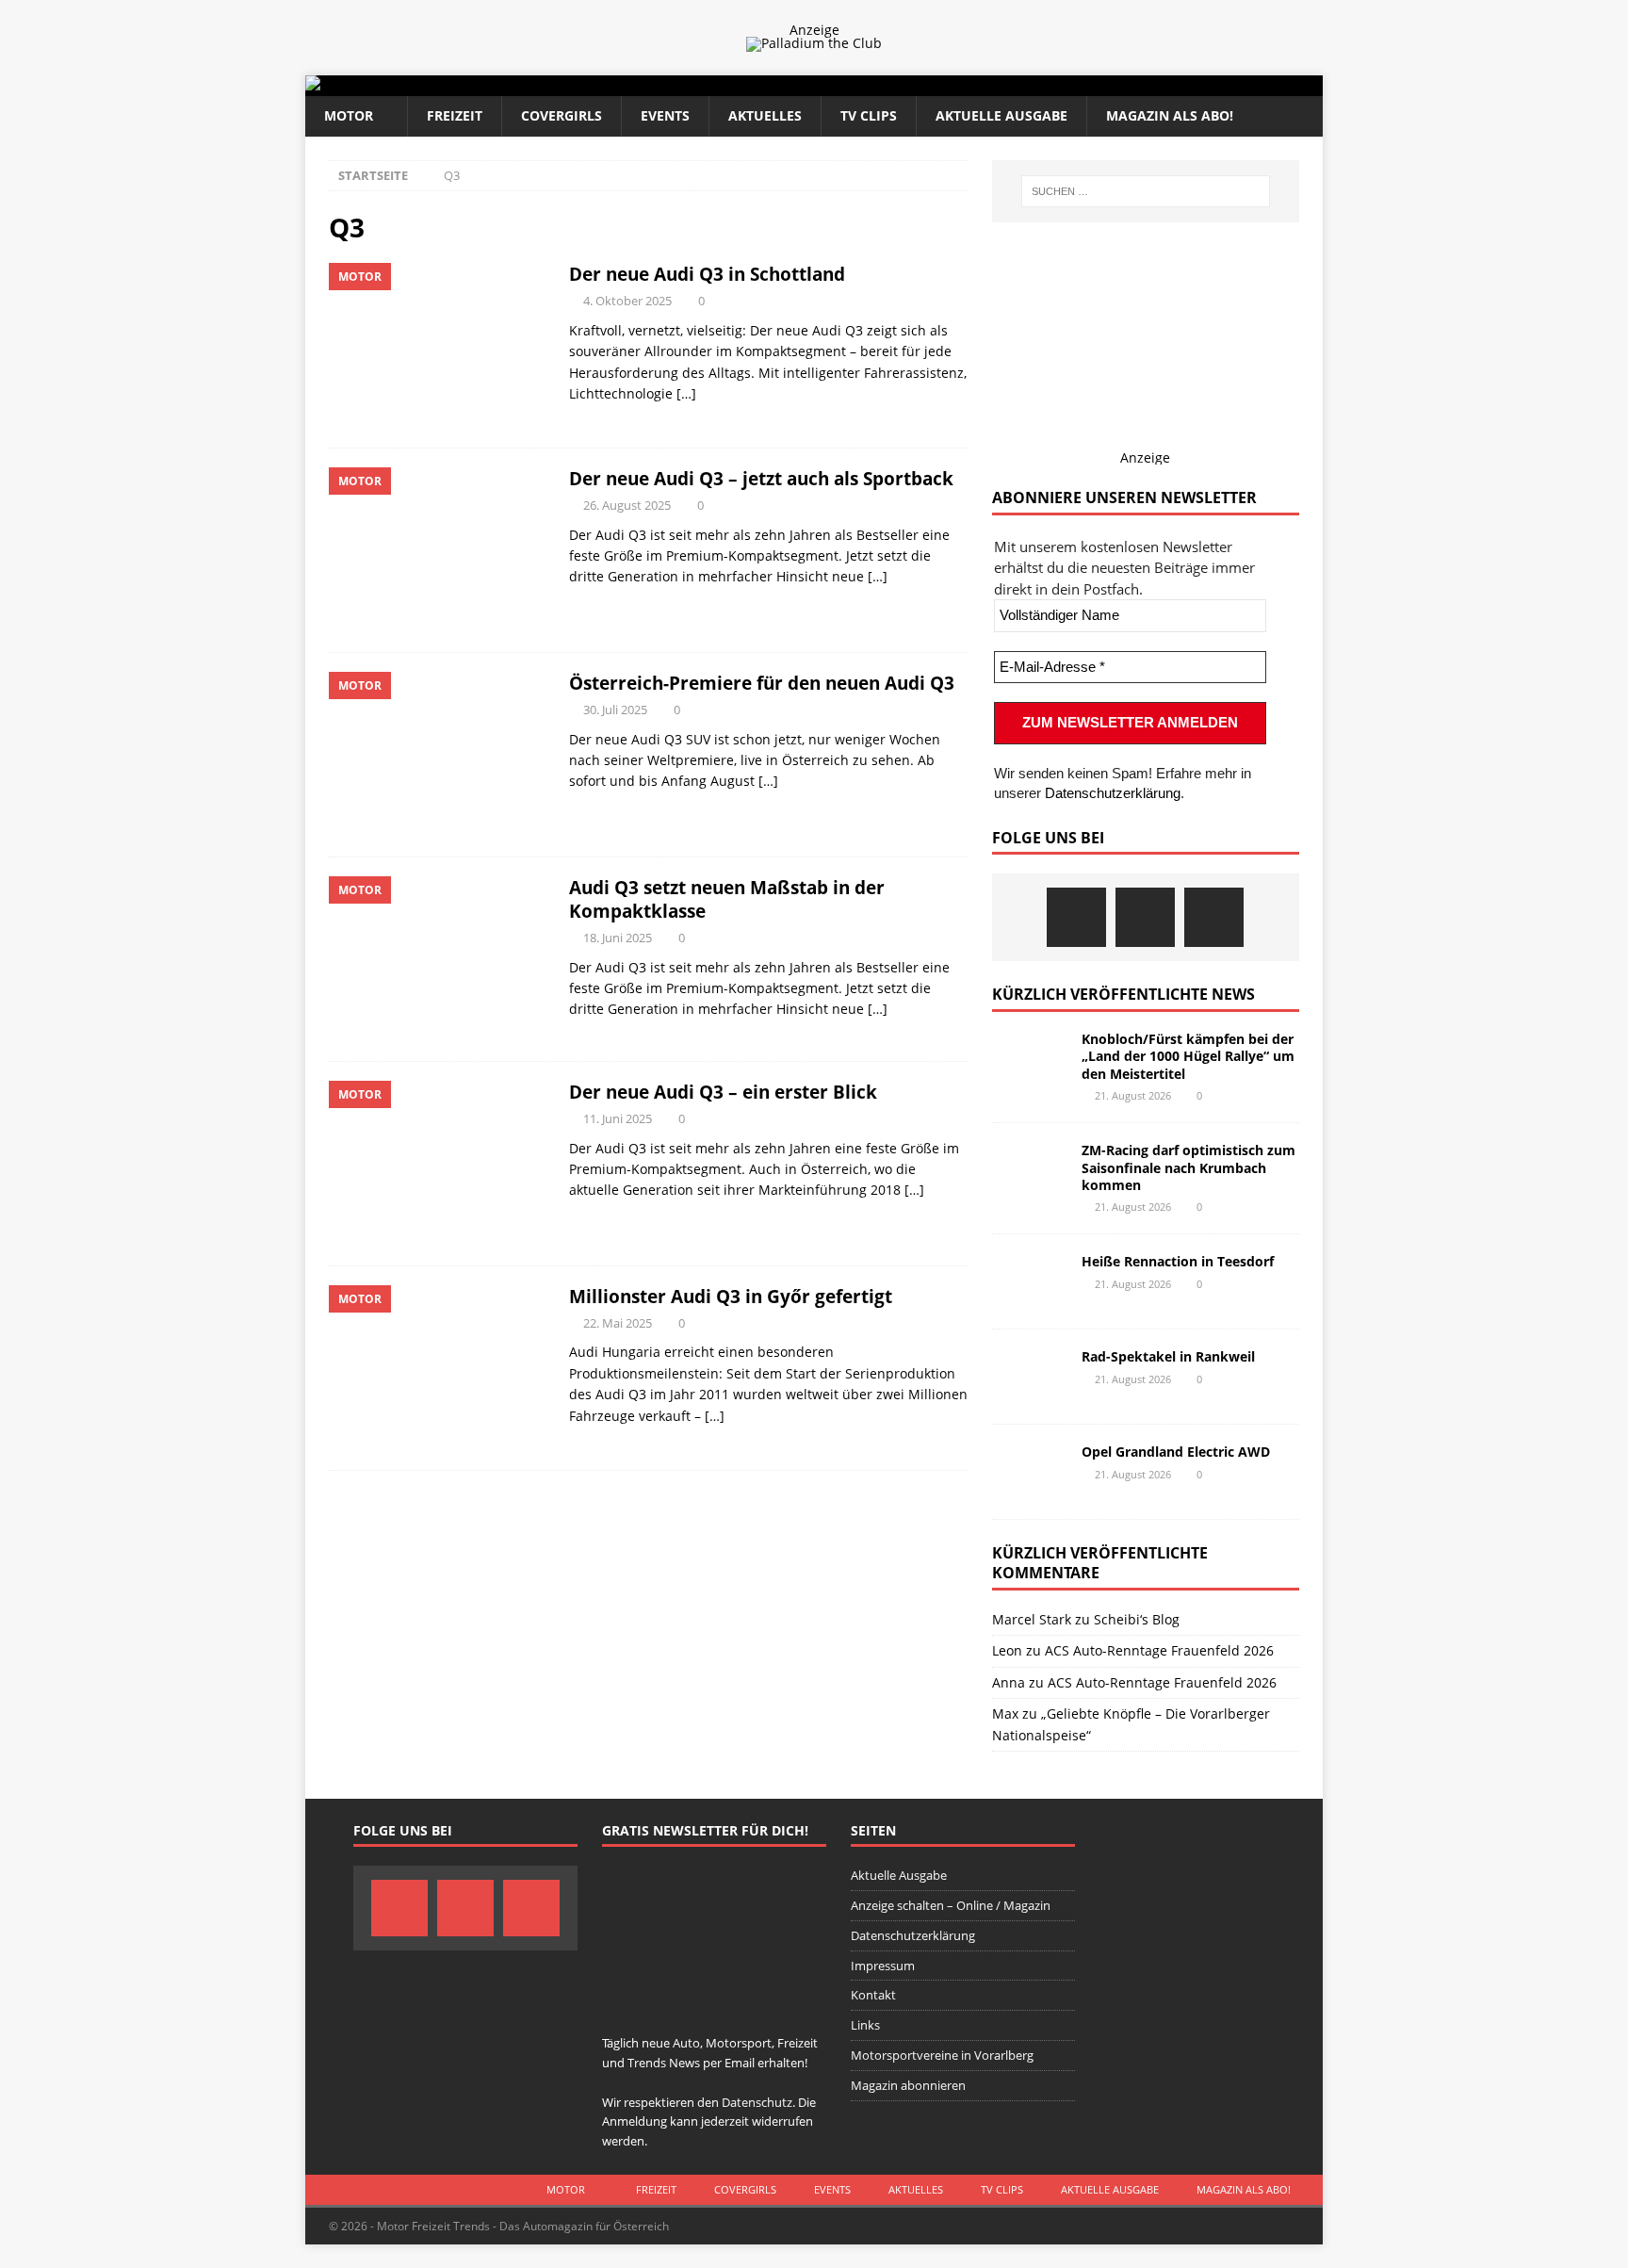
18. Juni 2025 (618, 938)
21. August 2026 (1133, 1095)
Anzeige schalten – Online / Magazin (951, 1905)
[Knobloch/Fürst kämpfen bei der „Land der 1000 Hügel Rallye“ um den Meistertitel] (1030, 1059)
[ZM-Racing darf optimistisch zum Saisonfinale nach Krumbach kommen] (1030, 1170)
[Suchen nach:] (1146, 191)
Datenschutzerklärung (1113, 793)
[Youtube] (1214, 917)
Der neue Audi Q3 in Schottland (707, 274)
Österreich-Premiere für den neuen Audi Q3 (762, 683)
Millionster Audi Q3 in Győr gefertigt (731, 1296)
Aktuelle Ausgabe (1001, 115)
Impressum (883, 1966)
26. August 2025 (627, 505)
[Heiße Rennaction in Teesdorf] (1030, 1281)
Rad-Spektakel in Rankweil (1168, 1356)
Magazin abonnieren (908, 2085)
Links (865, 2025)
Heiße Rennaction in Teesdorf (1178, 1261)
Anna (1009, 1682)
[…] (686, 393)
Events (665, 115)
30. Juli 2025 (615, 710)
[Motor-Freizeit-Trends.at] (389, 85)
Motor (349, 115)
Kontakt (873, 1995)
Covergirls (562, 115)
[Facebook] (1076, 917)
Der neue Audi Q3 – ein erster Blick (723, 1092)
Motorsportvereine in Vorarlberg (942, 2055)
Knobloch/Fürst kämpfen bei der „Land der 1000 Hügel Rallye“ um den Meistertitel (1188, 1056)
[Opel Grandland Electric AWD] (1030, 1472)
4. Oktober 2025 (627, 301)
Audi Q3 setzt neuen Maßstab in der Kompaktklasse (727, 899)
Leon (1007, 1650)
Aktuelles (765, 115)
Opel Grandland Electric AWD (1176, 1452)
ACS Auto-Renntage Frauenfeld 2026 (1159, 1650)
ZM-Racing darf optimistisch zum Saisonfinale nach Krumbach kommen (1188, 1167)
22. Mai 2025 (618, 1323)
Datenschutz (757, 2102)
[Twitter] (1145, 917)
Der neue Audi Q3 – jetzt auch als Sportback (761, 478)
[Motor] (440, 346)
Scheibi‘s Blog (1137, 1619)
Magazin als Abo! (1170, 115)
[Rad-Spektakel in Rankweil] (1030, 1377)
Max (1005, 1713)
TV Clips (869, 115)
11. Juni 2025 (618, 1118)
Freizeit (455, 115)
